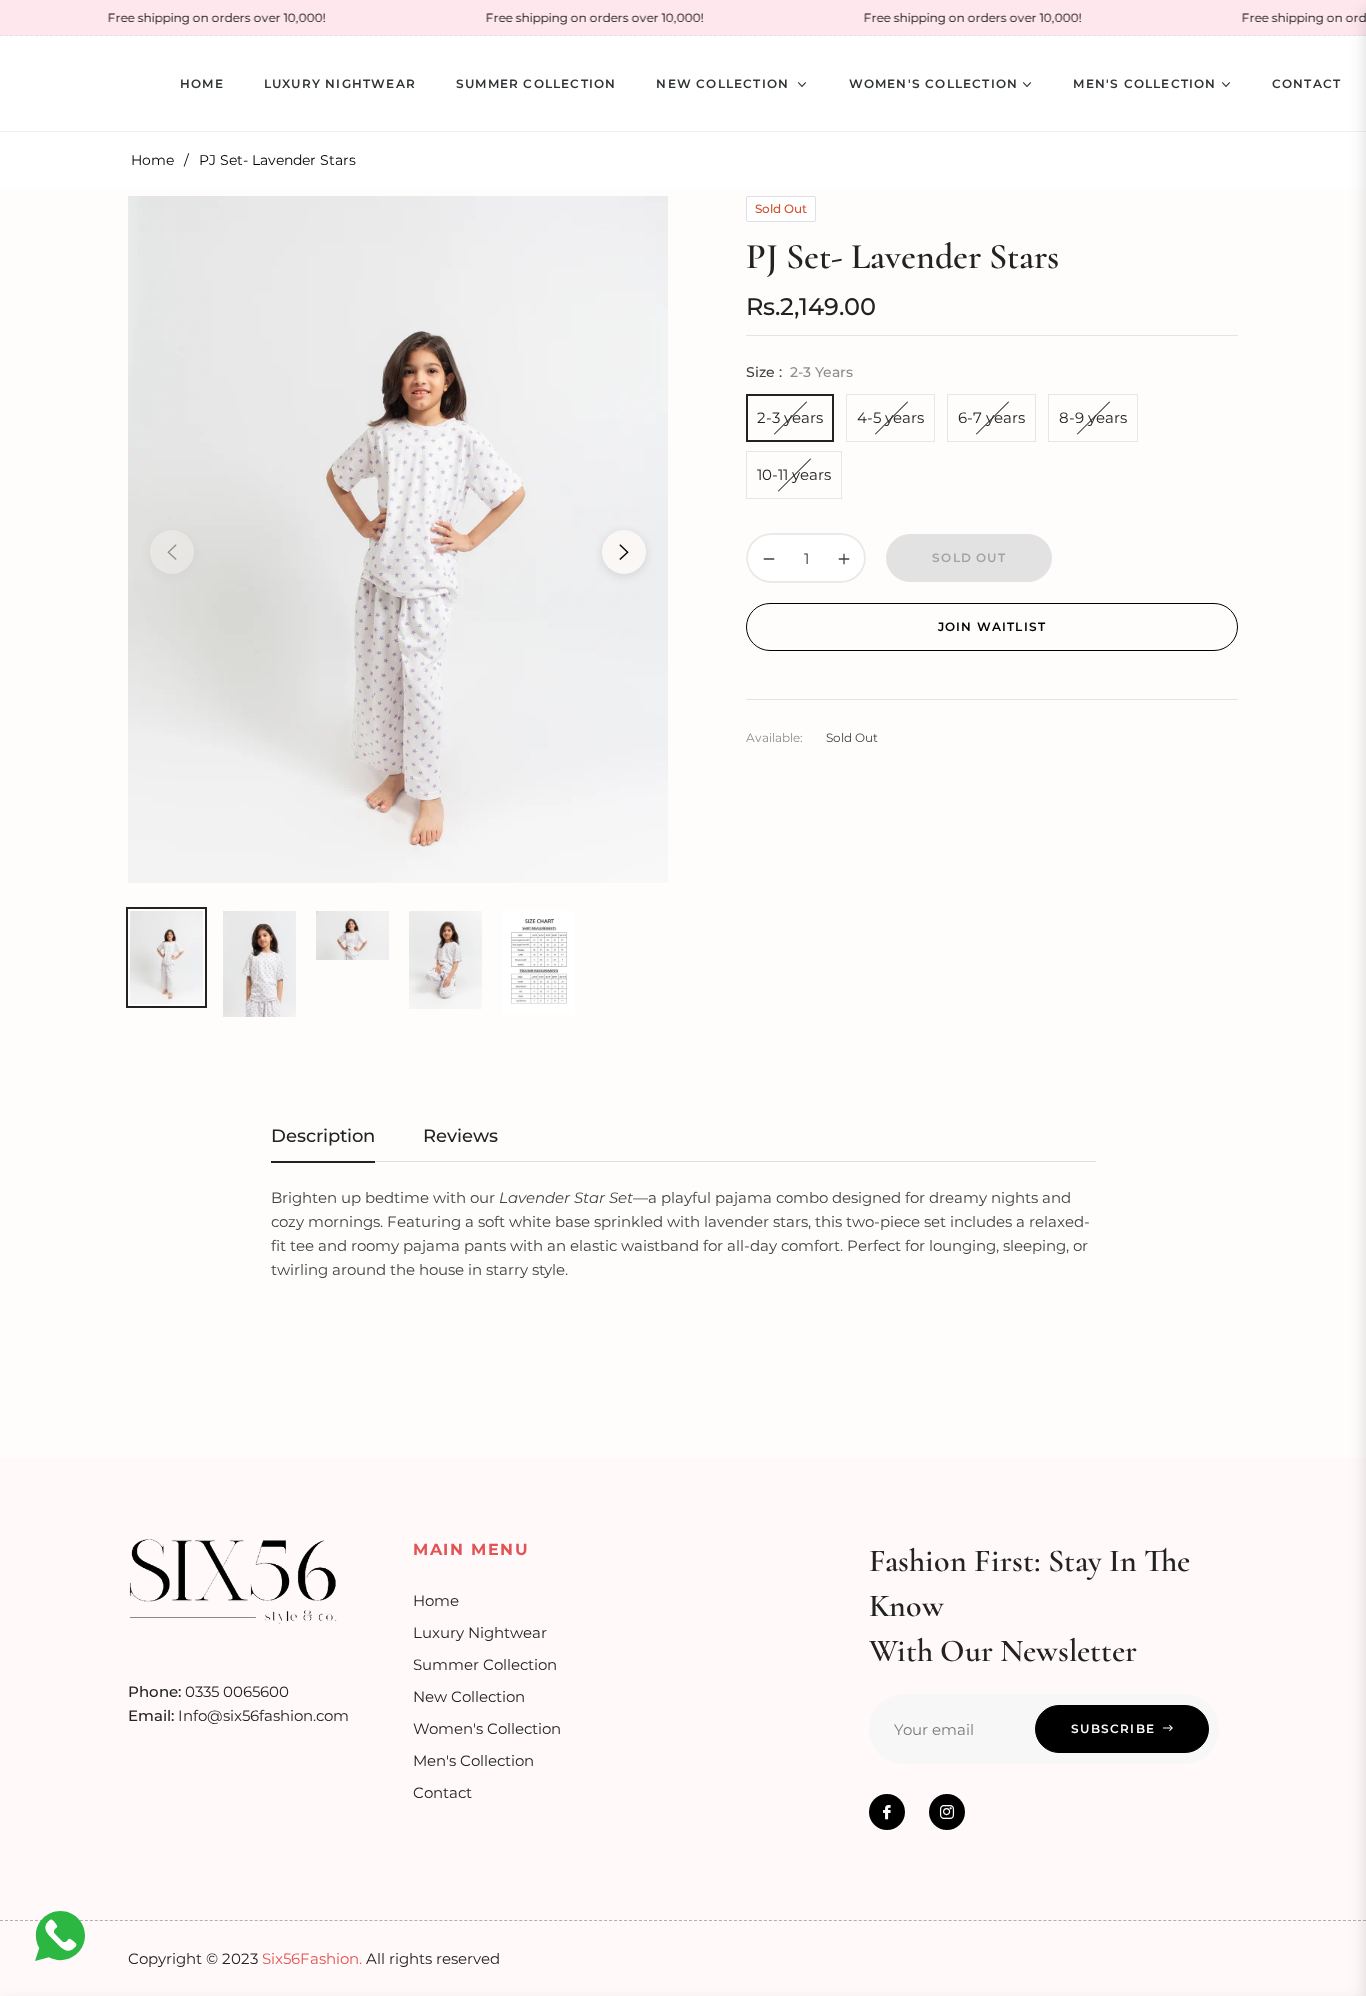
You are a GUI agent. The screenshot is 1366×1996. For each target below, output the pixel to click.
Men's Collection (473, 1760)
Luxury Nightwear (480, 1632)
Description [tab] (323, 1136)
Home (152, 160)
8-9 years (1093, 417)
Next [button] (624, 552)
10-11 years (794, 474)
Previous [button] (172, 552)
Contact (442, 1792)
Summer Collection (485, 1664)
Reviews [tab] (460, 1136)
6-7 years (991, 417)
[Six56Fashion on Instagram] (947, 1812)
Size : (799, 372)
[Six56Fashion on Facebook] (887, 1812)
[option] (398, 539)
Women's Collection (487, 1728)
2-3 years (790, 417)
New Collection (469, 1696)
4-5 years (890, 417)
